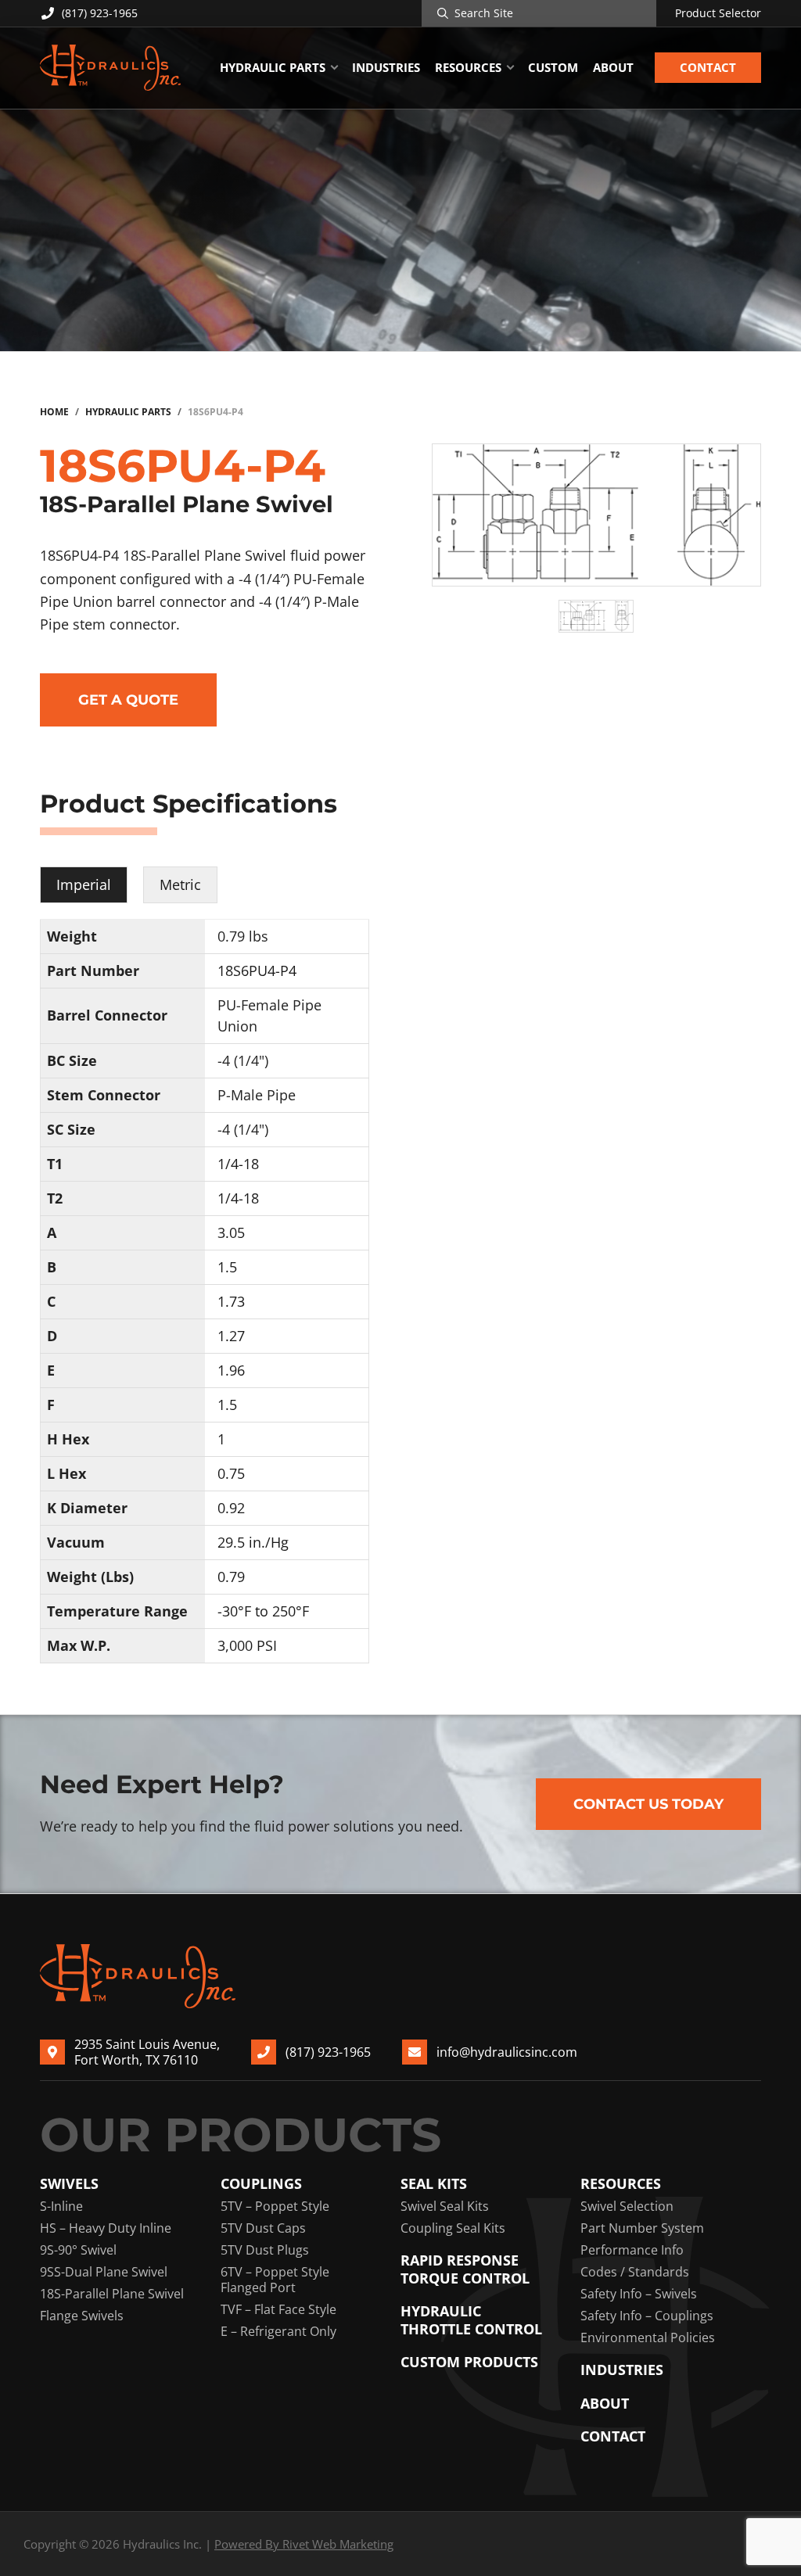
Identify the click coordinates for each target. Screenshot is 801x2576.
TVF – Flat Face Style (278, 2309)
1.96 (231, 1370)
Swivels (69, 2184)
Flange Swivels (82, 2316)
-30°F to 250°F (263, 1611)
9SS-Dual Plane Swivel (104, 2272)
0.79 (231, 1577)
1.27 (231, 1336)
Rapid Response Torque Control (465, 2269)
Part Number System (642, 2228)
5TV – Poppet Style (275, 2206)
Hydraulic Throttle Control (471, 2320)
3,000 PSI (247, 1645)
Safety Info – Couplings (647, 2316)
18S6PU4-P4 (257, 970)
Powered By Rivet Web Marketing (304, 2544)
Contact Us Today (648, 1804)
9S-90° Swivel (78, 2250)
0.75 (231, 1473)
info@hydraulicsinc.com (507, 2052)
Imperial (84, 884)
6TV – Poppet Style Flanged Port (275, 2280)
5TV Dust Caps (263, 2228)
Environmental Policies (648, 2337)
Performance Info (632, 2250)
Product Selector (718, 13)
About (605, 2404)
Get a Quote (128, 700)
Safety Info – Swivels (639, 2294)
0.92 (231, 1508)
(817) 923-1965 (100, 13)
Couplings (261, 2184)
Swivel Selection (627, 2206)
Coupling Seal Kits (453, 2228)
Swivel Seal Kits (445, 2206)
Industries (622, 2370)
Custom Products (469, 2362)
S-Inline (61, 2206)
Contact (613, 2436)
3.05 (231, 1232)
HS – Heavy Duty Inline (106, 2228)
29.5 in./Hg (253, 1542)
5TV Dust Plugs (265, 2250)
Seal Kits (434, 2184)
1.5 (227, 1267)
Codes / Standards (635, 2272)
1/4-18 (238, 1164)
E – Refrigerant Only (278, 2331)
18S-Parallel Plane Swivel (112, 2294)
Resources (621, 2184)
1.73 (231, 1301)
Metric (180, 884)
